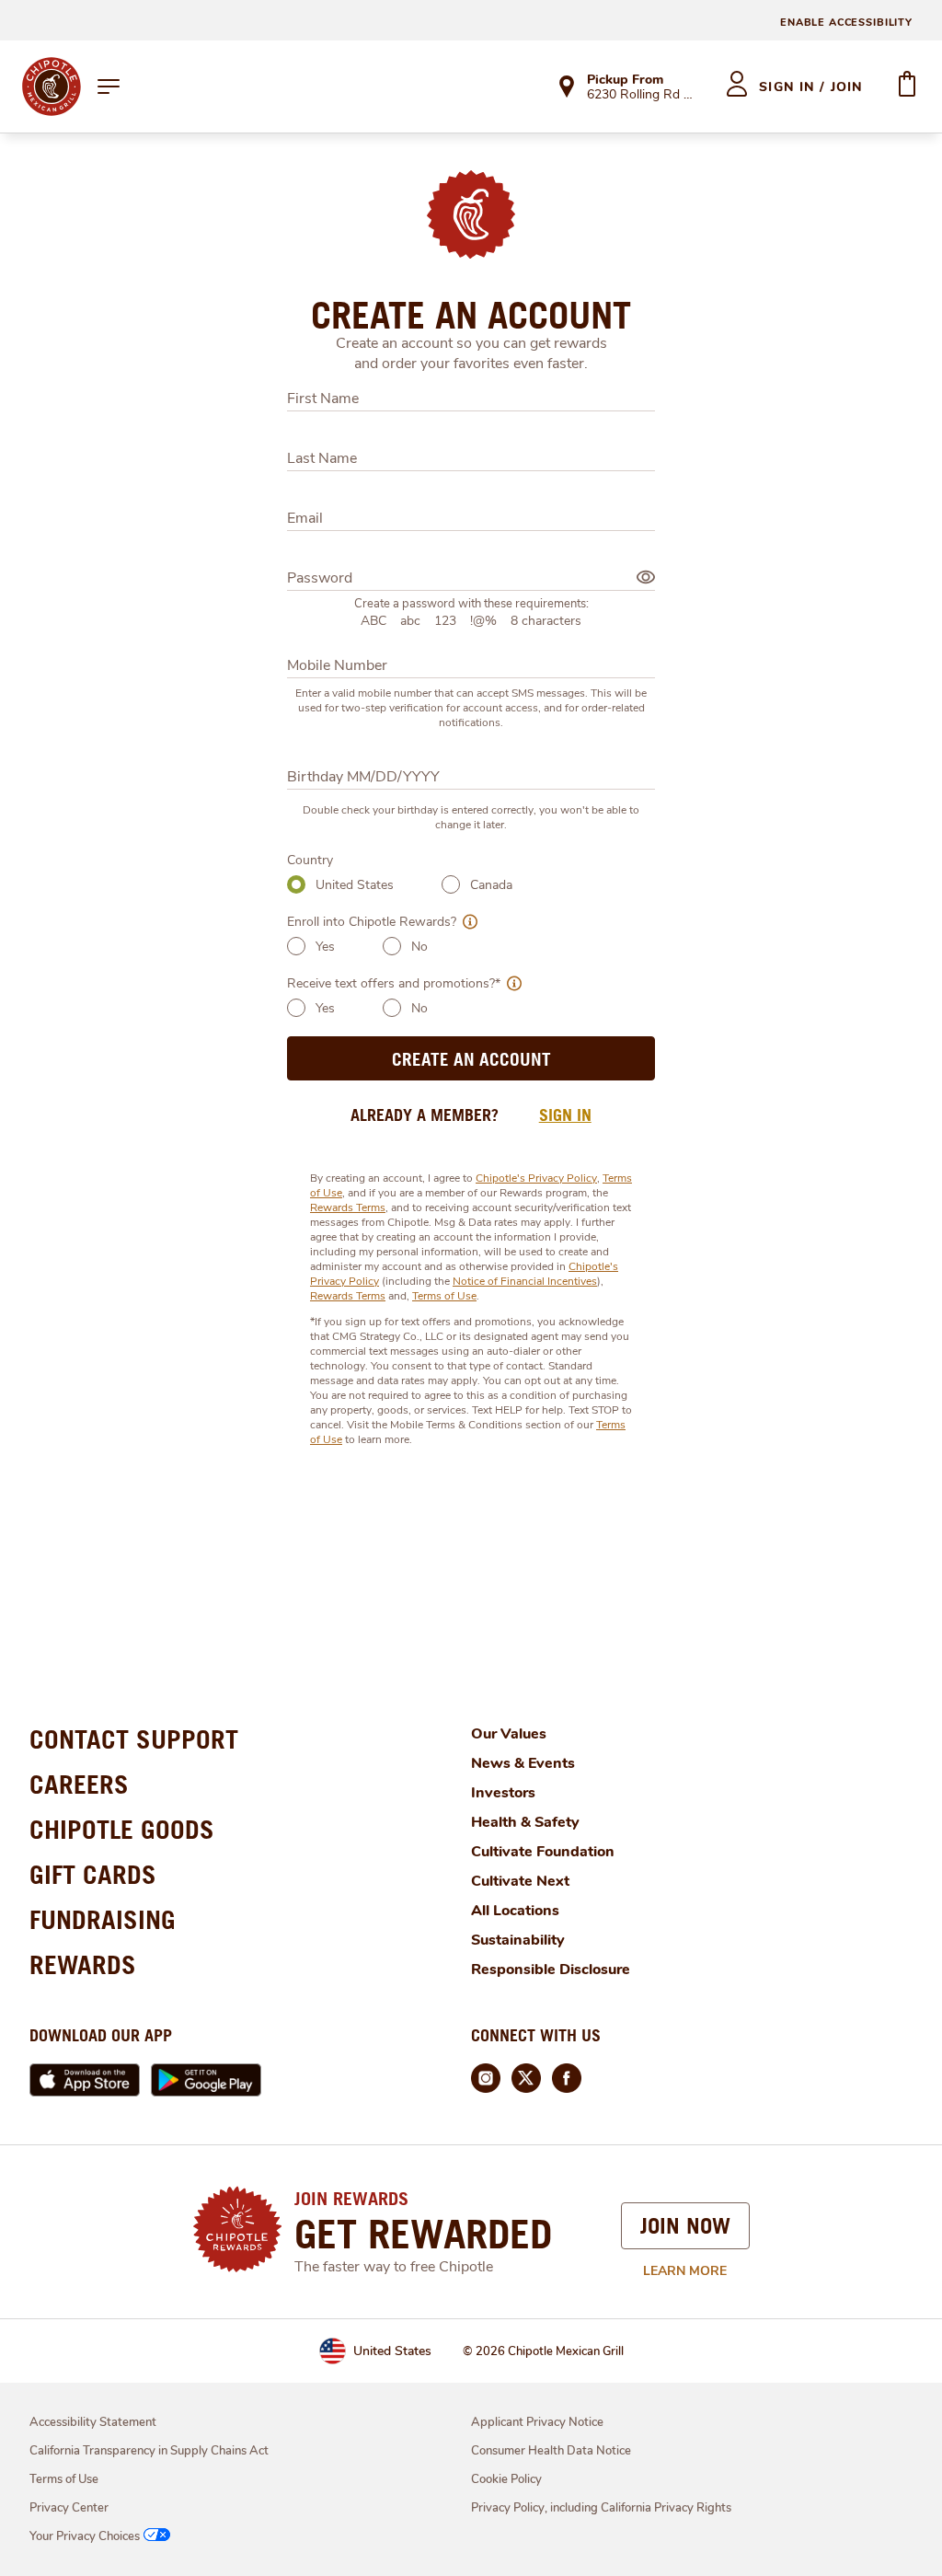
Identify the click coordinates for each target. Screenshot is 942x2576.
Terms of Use (444, 1296)
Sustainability (518, 1940)
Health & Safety (525, 1822)
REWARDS (83, 1964)
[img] (646, 577)
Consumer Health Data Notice (551, 2451)
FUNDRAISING (103, 1919)
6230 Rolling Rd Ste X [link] (640, 96)
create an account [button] (471, 1059)
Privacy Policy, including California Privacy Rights (601, 2508)
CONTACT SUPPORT (134, 1739)
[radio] (296, 884)
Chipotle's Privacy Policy (536, 1178)
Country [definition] (310, 860)
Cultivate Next (520, 1881)
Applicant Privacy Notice (537, 2422)
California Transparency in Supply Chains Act (149, 2451)
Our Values (509, 1734)
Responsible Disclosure (551, 1970)
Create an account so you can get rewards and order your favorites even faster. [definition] (471, 353)
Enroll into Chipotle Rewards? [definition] (372, 922)
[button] (467, 922)
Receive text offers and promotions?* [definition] (394, 983)
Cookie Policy (506, 2479)
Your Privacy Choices (85, 2536)
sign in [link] (565, 1115)
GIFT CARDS (93, 1874)
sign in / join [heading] (811, 87)
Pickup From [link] (625, 80)
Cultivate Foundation (543, 1852)
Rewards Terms (348, 1207)
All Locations (515, 1911)
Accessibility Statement (93, 2422)
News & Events (523, 1763)
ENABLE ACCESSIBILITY (846, 23)
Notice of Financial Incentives (525, 1281)
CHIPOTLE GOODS (122, 1829)
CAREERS (79, 1784)
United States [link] (392, 2351)
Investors (503, 1793)
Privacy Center (69, 2508)
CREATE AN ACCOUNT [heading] (471, 315)
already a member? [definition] (425, 1115)
